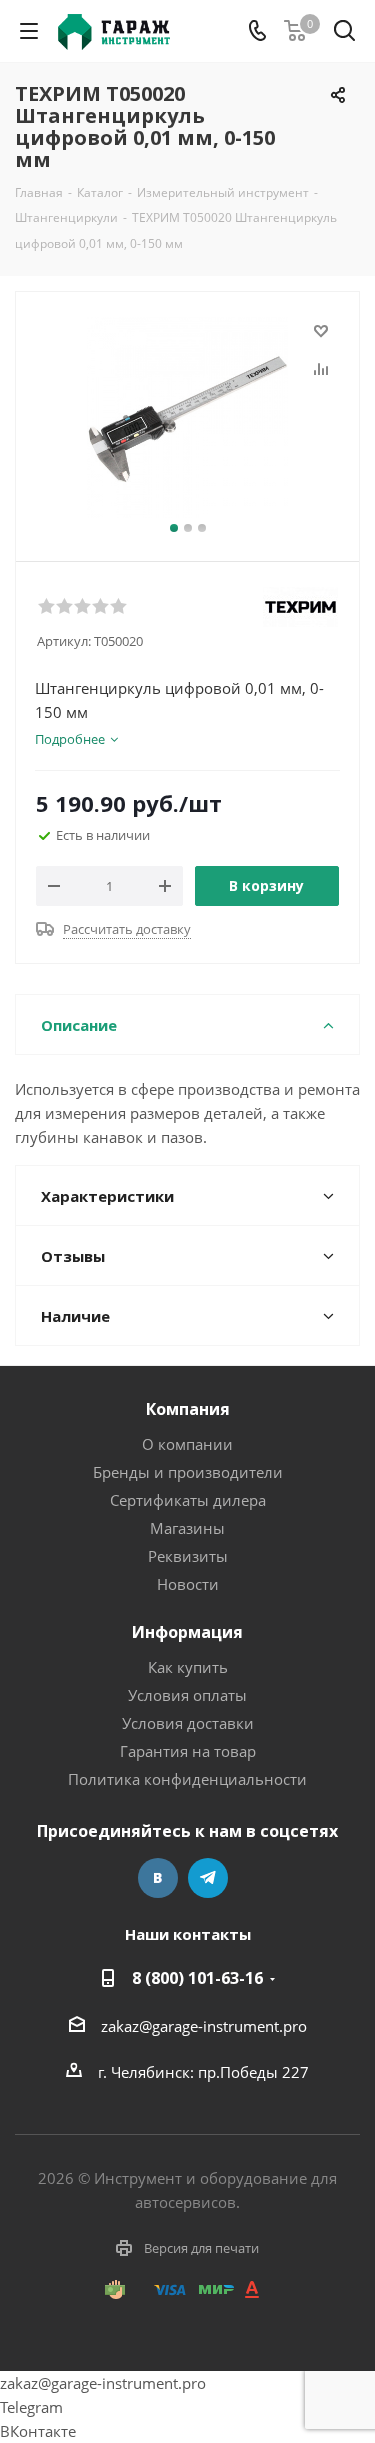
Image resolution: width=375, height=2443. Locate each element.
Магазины (187, 1528)
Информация (187, 1632)
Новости (188, 1584)
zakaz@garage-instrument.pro (204, 2026)
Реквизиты (188, 1556)
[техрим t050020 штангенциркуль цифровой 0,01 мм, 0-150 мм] (187, 417)
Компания (188, 1409)
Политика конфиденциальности (187, 1779)
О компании (187, 1444)
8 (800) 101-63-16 (197, 1978)
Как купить (188, 1667)
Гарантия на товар (188, 1751)
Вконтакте (158, 1878)
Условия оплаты (187, 1695)
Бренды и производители (188, 1472)
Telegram (208, 1878)
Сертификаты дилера (188, 1500)
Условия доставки (188, 1723)
